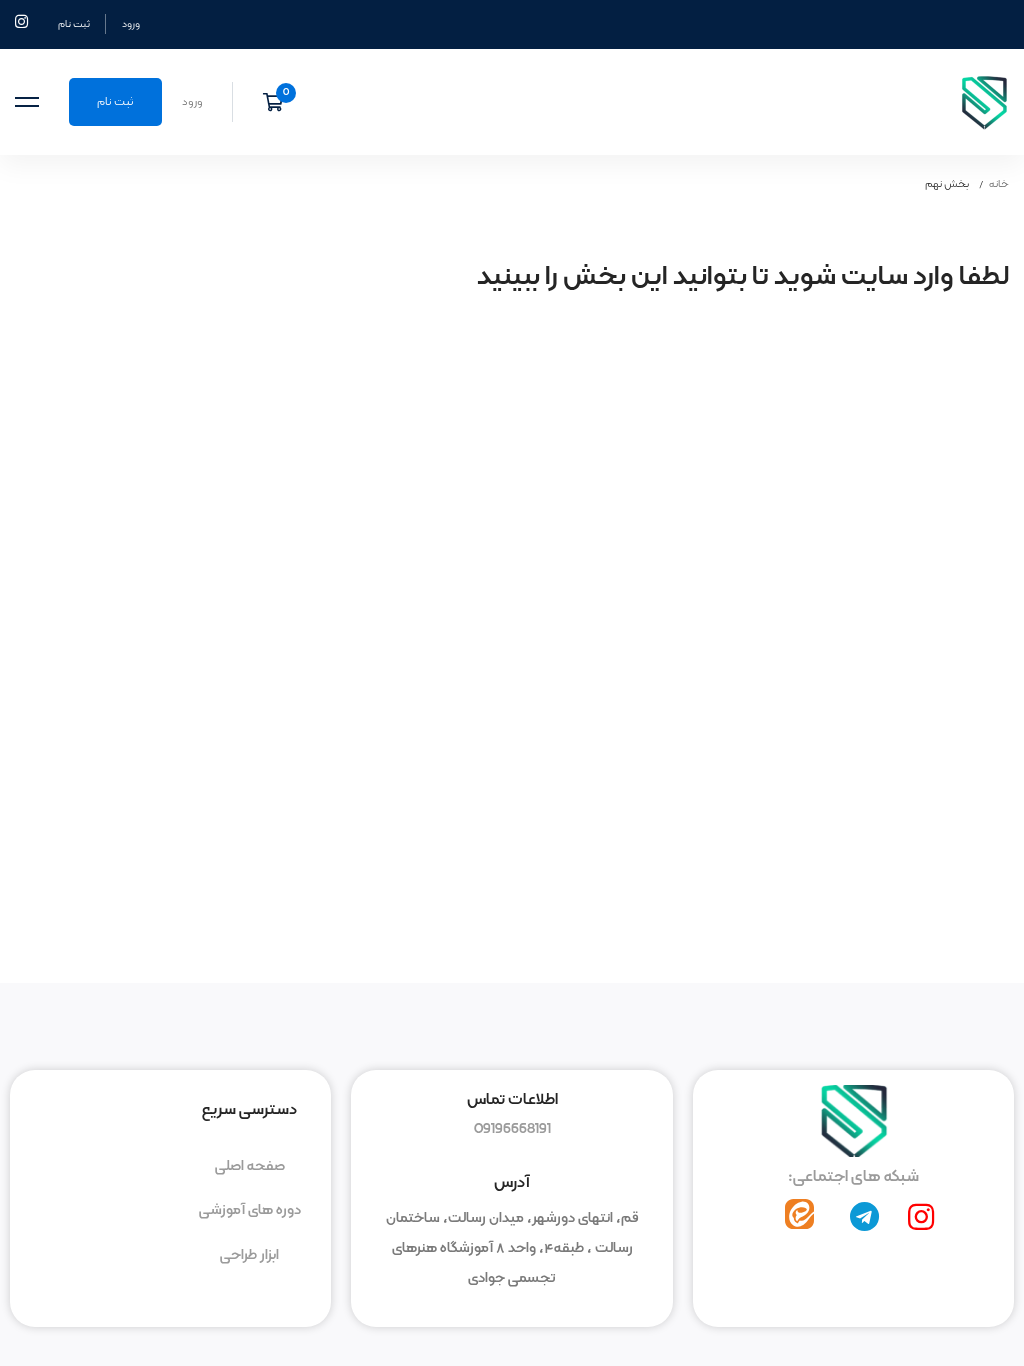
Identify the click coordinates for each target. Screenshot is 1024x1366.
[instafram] (921, 1217)
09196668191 (512, 1129)
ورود (131, 24)
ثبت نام (74, 24)
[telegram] (864, 1217)
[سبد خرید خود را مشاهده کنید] (279, 102)
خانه (999, 184)
